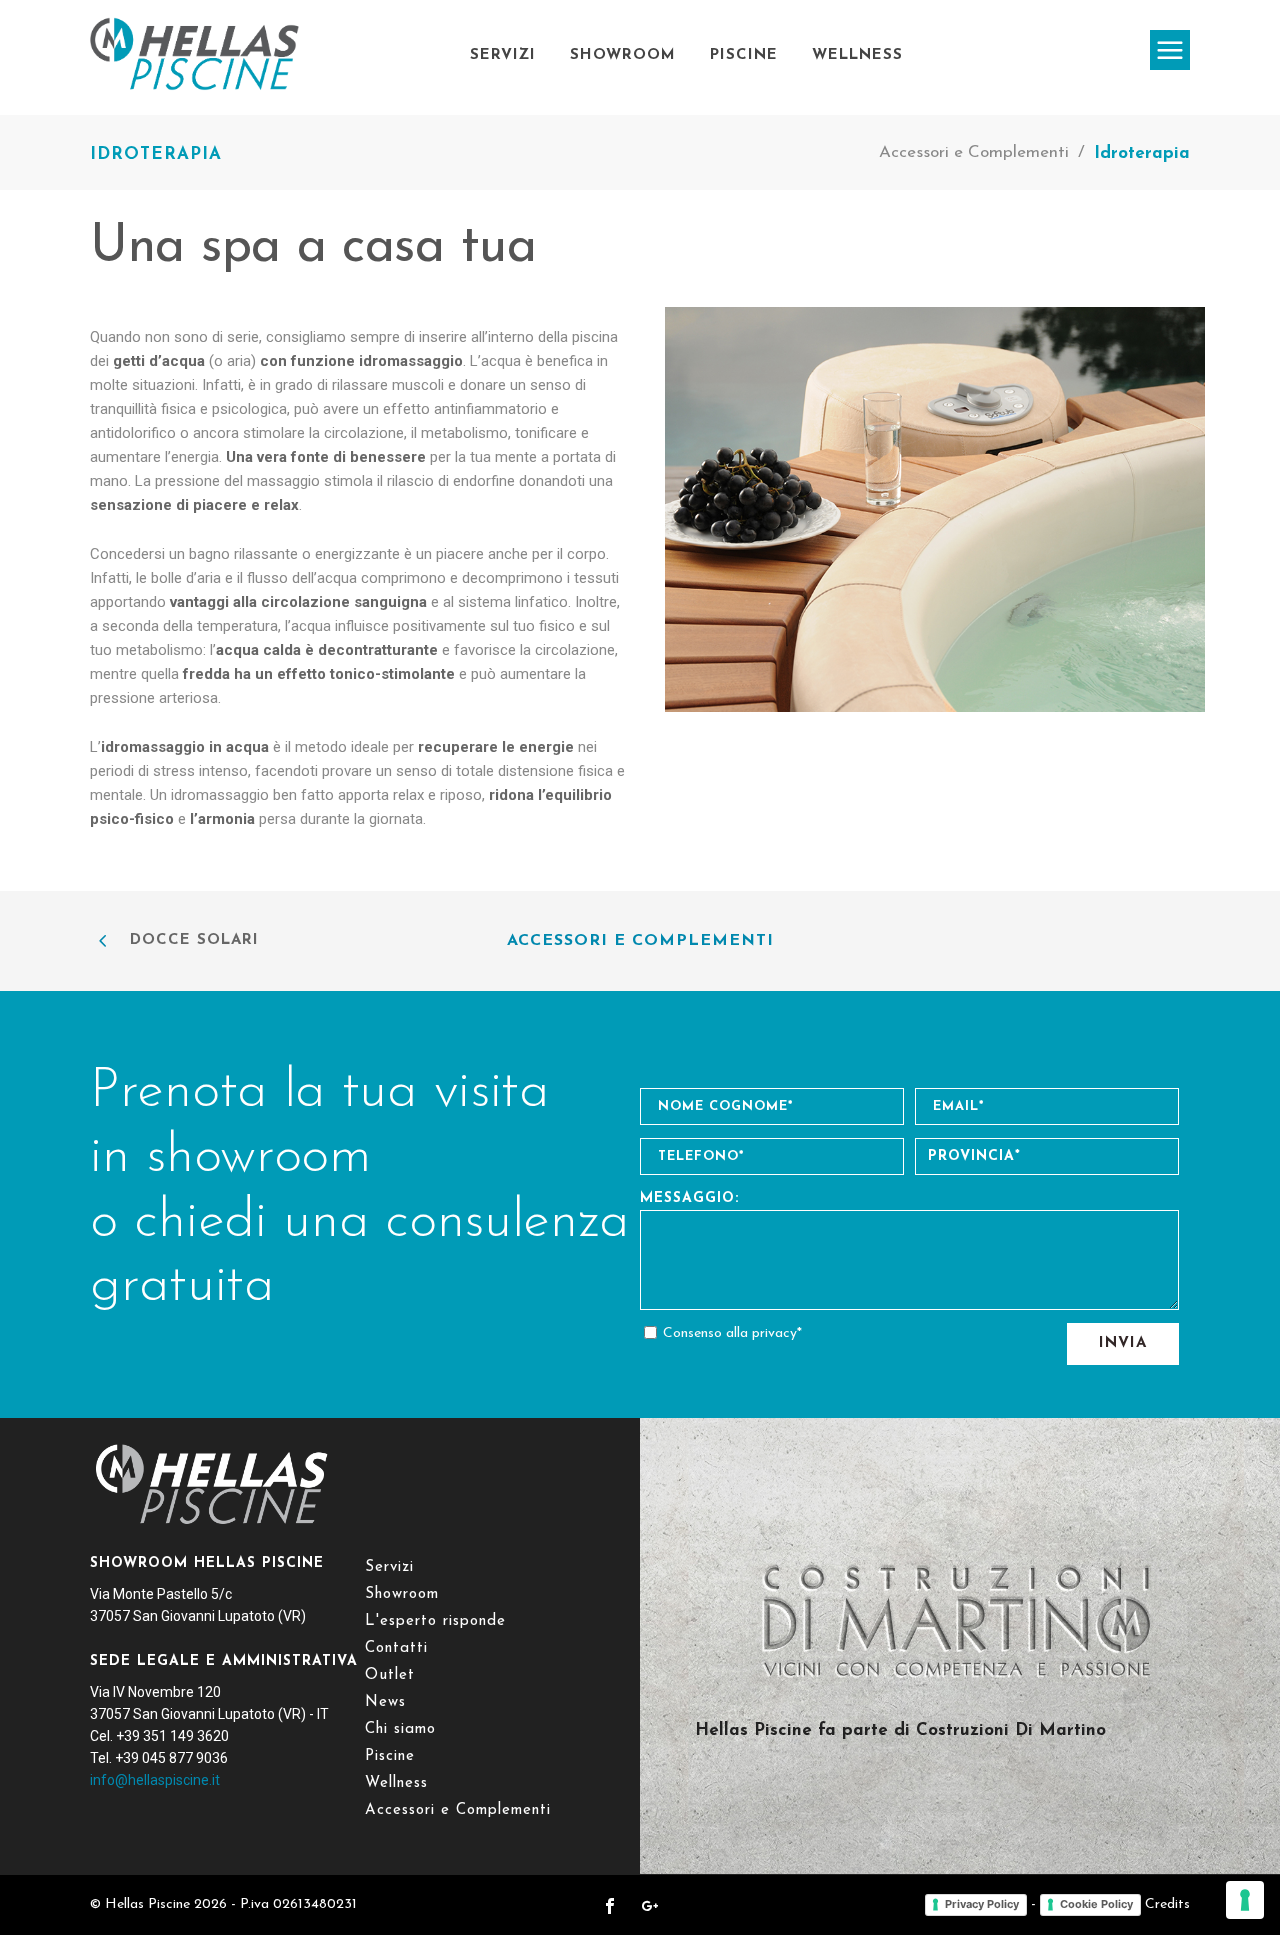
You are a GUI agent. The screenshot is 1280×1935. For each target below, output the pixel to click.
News (385, 1702)
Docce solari (194, 940)
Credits (1167, 1904)
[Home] (194, 92)
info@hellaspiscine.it (155, 1780)
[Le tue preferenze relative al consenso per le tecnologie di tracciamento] (1245, 1900)
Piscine (744, 55)
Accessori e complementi (640, 941)
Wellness (857, 55)
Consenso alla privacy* (732, 1333)
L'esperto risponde (435, 1621)
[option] (935, 509)
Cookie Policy (1096, 1904)
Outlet (390, 1675)
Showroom (623, 55)
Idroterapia (1142, 153)
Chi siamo (400, 1729)
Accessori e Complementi (974, 152)
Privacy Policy (982, 1904)
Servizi (503, 55)
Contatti (396, 1648)
